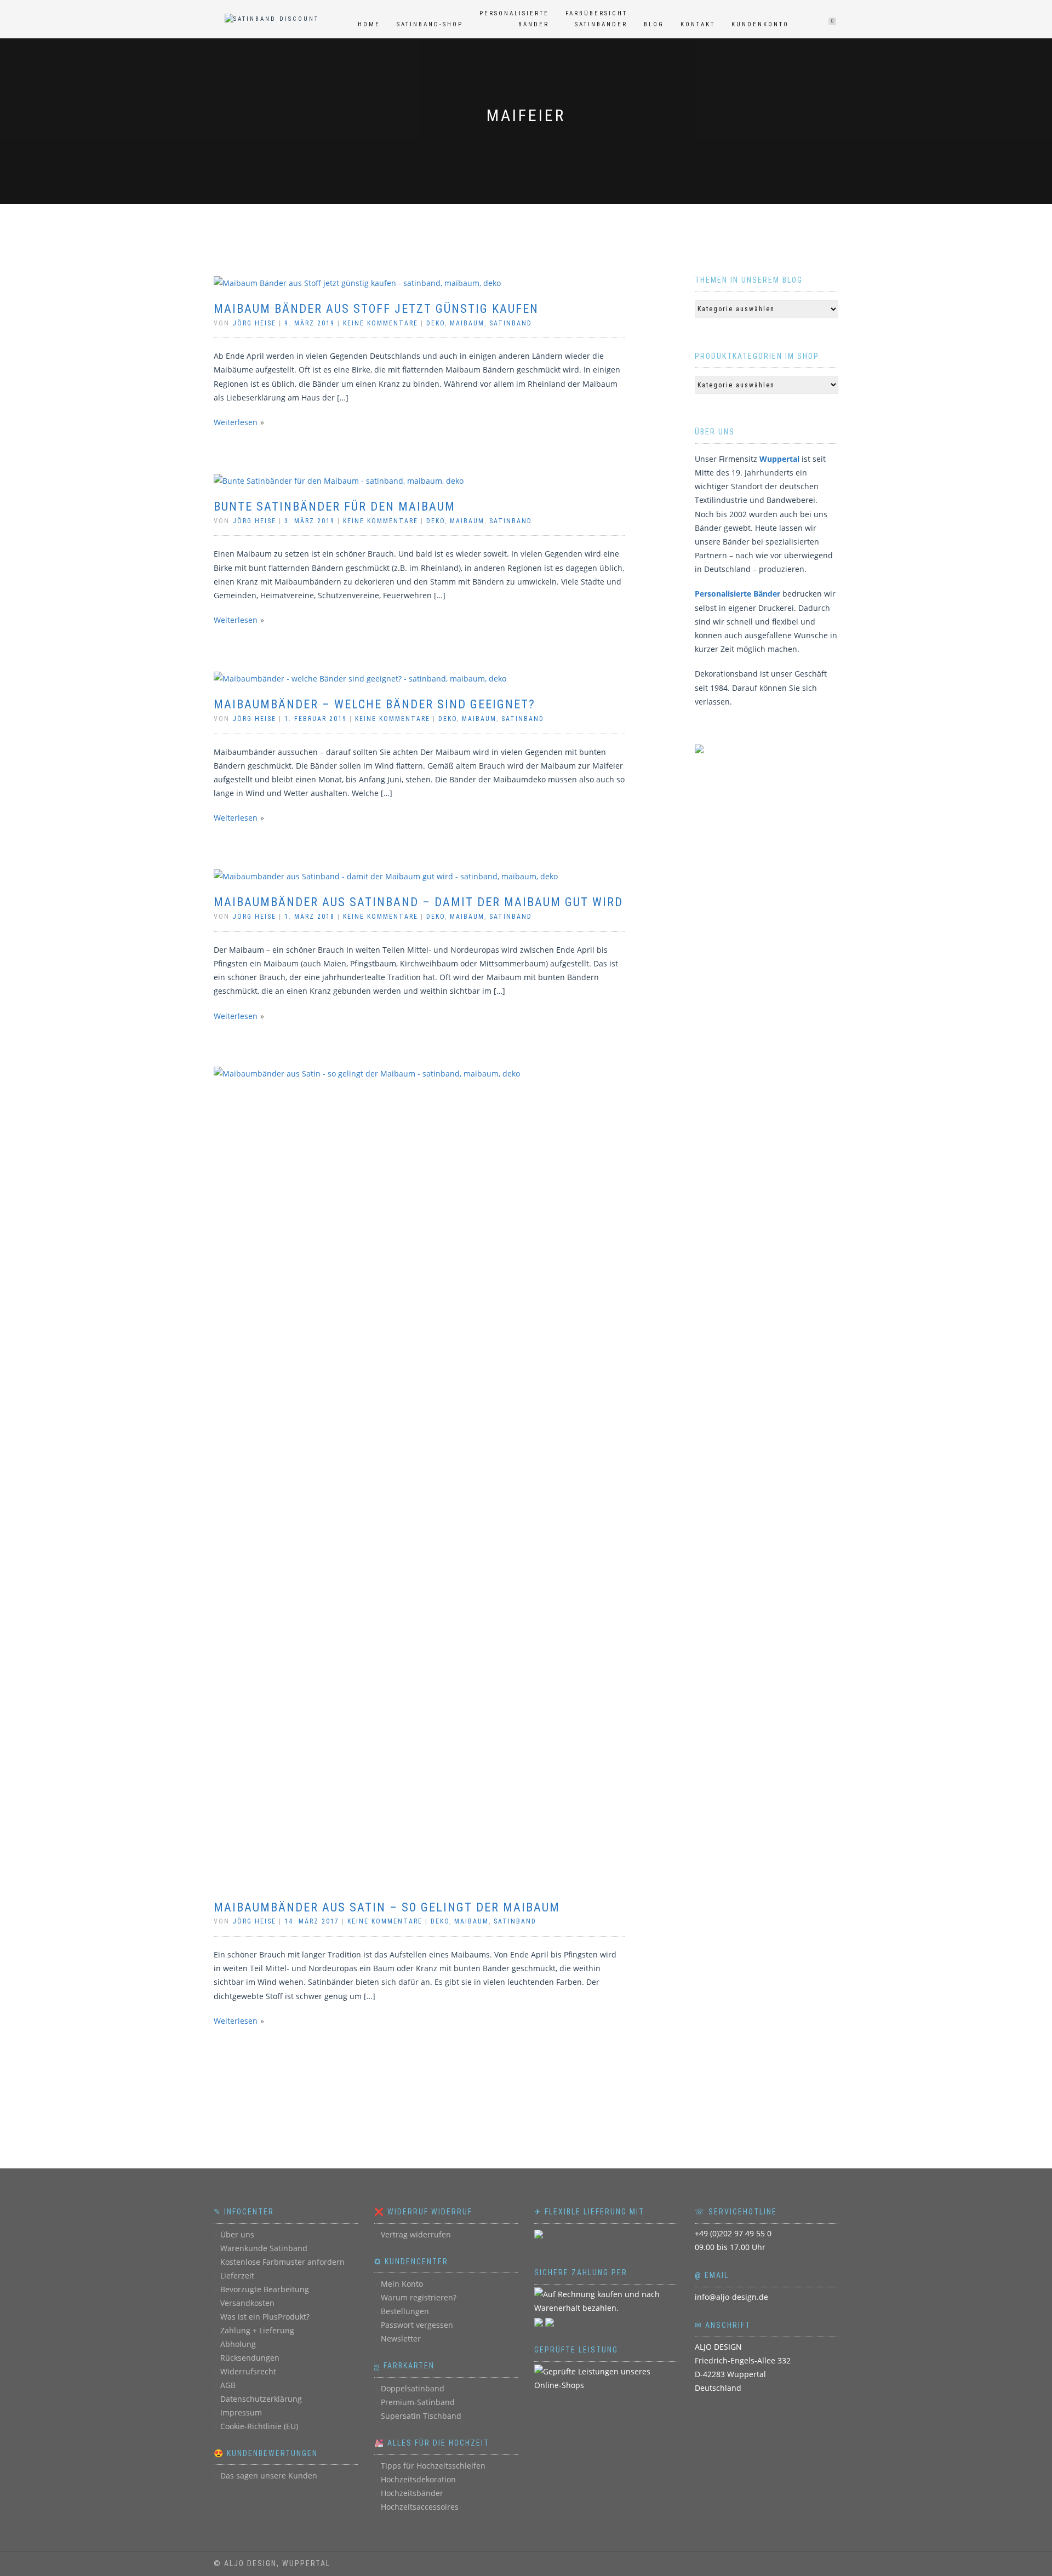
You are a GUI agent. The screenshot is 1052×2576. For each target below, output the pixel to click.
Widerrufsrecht (248, 2371)
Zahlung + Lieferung (257, 2330)
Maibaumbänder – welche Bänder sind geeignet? (375, 704)
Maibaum (467, 323)
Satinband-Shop (430, 24)
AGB (228, 2385)
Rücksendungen (250, 2358)
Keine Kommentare (381, 323)
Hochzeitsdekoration (418, 2479)
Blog (654, 24)
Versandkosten (247, 2303)
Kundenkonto (760, 24)
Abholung (238, 2344)
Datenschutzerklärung (261, 2399)
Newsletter (401, 2339)
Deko (436, 323)
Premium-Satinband (418, 2402)
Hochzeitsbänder (412, 2493)
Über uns (237, 2234)
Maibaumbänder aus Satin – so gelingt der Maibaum (387, 1907)
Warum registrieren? (419, 2297)
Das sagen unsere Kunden (269, 2475)
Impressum (241, 2412)
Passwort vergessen (417, 2325)
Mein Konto (402, 2284)
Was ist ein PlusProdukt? (265, 2317)
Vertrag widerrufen (416, 2234)
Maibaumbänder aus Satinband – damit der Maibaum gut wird (418, 902)
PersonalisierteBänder (514, 19)
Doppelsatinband (413, 2388)
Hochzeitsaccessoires (420, 2507)
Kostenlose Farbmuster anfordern (282, 2262)
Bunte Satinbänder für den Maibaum (335, 506)
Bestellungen (405, 2311)
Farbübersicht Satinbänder (596, 19)
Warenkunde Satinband (264, 2248)
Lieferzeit (237, 2276)
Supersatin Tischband (421, 2416)
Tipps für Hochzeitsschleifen (433, 2466)
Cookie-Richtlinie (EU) (259, 2426)
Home (369, 24)
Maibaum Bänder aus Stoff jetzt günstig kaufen (376, 309)
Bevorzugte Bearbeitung (265, 2289)
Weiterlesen (236, 422)
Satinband (511, 323)
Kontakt (698, 24)
